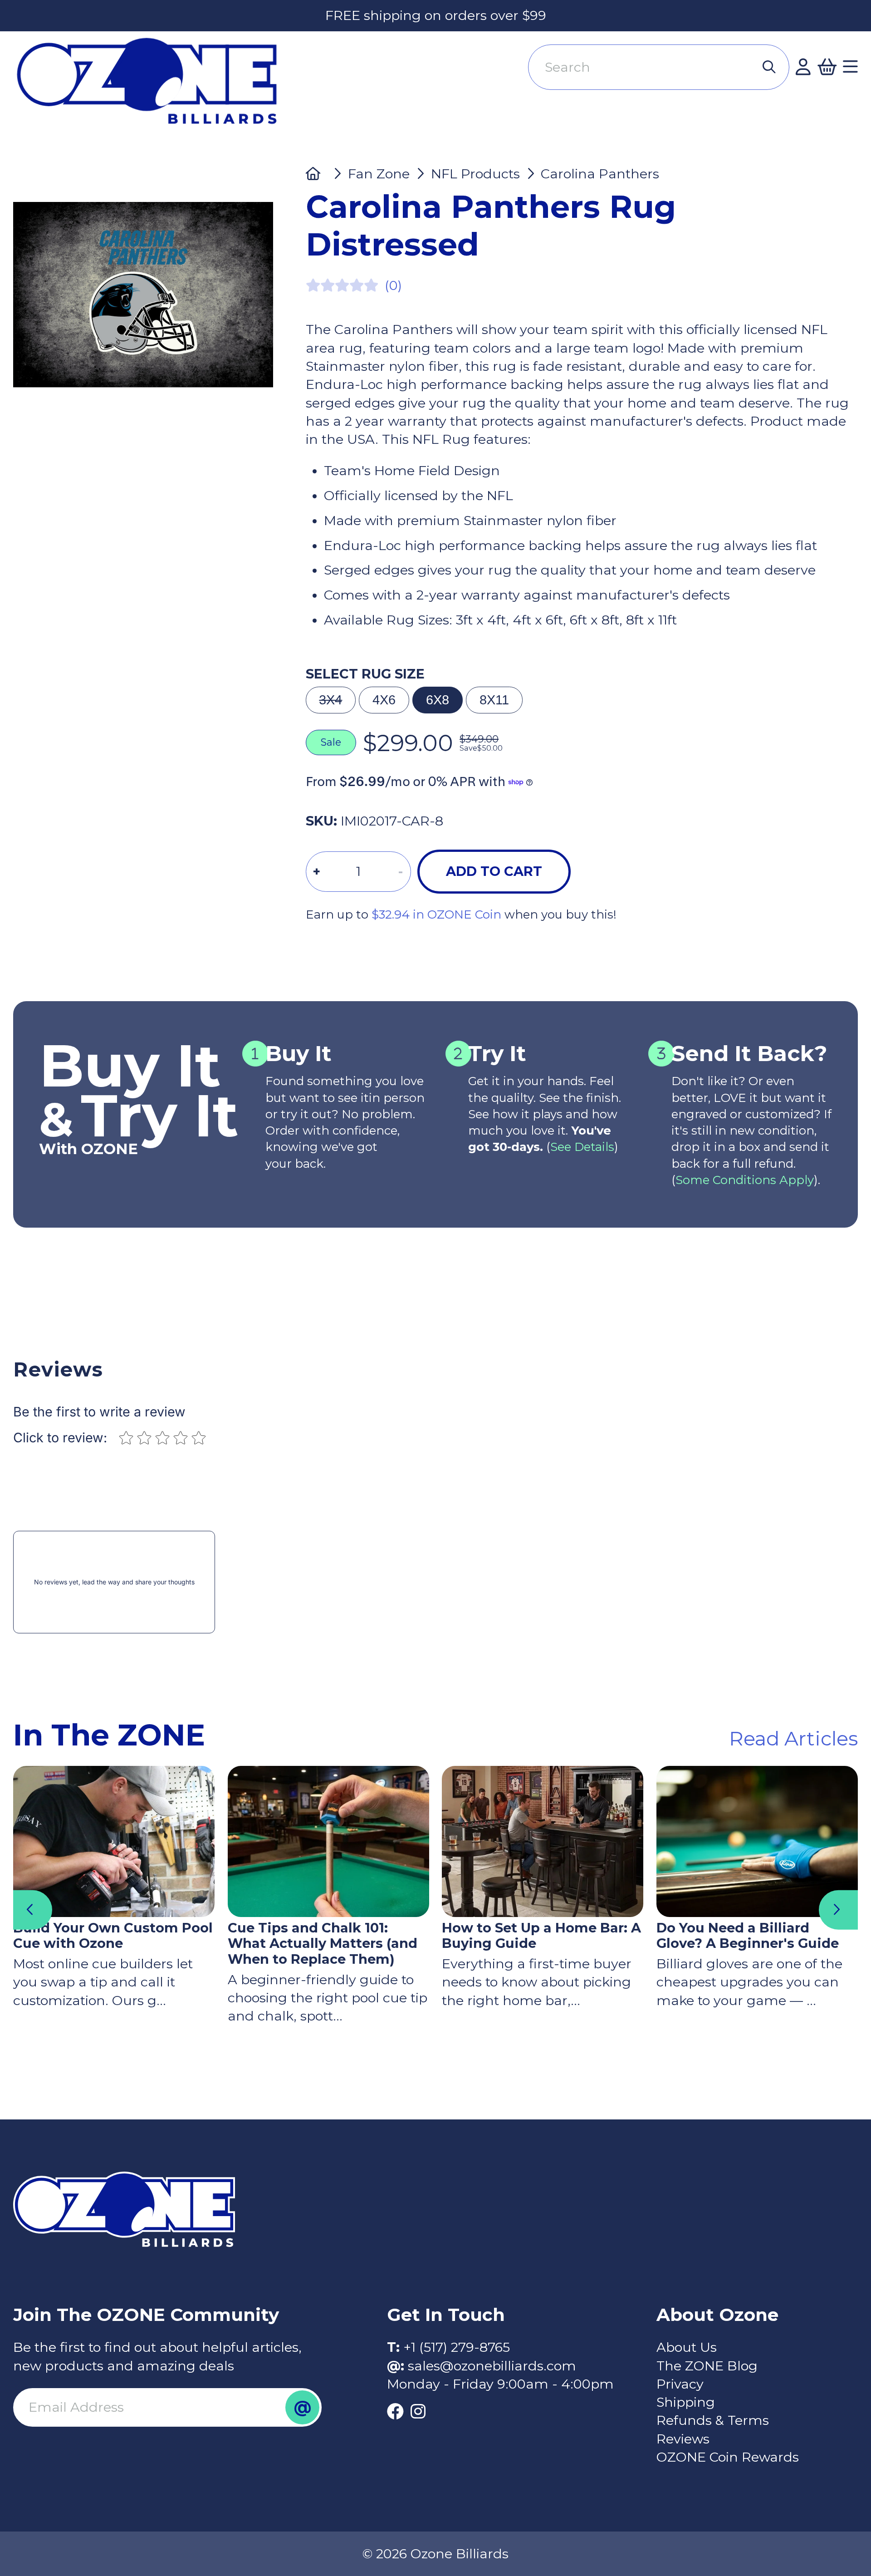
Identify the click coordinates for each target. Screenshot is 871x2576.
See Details (582, 1147)
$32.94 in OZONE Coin (436, 914)
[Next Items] (838, 1910)
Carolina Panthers (600, 174)
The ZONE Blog (707, 2366)
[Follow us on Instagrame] (418, 2412)
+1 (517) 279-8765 (457, 2347)
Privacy (680, 2384)
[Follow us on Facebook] (395, 2412)
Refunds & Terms (713, 2420)
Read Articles (793, 1738)
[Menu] (850, 67)
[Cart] (827, 67)
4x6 (384, 700)
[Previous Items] (33, 1910)
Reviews (683, 2439)
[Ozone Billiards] (154, 88)
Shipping (686, 2402)
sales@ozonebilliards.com (492, 2366)
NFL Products (475, 174)
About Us (687, 2347)
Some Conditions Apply (745, 1180)
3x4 (330, 700)
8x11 (494, 700)
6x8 (438, 700)
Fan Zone (379, 174)
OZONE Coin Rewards (728, 2457)
